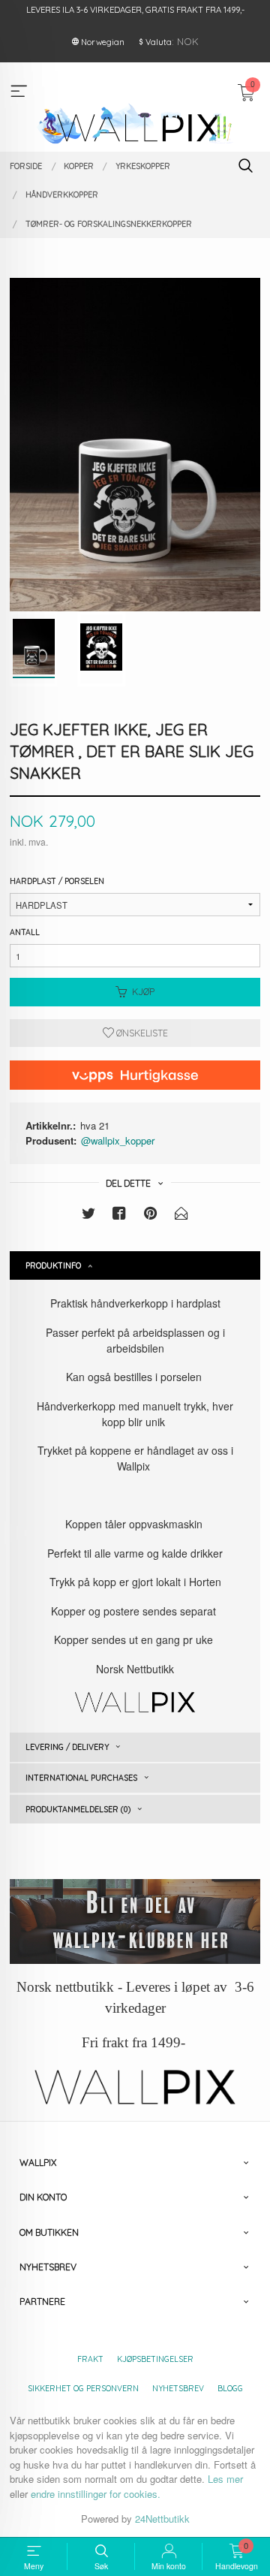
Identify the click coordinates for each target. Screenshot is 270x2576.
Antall (25, 932)
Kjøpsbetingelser (155, 2359)
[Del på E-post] (181, 1216)
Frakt (90, 2359)
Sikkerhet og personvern (83, 2388)
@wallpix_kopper (118, 1140)
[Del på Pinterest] (151, 1216)
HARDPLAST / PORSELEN (57, 881)
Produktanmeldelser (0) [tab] (78, 1809)
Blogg (230, 2388)
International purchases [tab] (81, 1778)
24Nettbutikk (162, 2519)
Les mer (225, 2479)
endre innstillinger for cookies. (96, 2494)
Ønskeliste (141, 1033)
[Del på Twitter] (88, 1216)
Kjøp (143, 992)
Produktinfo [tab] (53, 1265)
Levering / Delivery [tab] (67, 1747)
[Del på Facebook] (119, 1216)
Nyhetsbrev (178, 2388)
